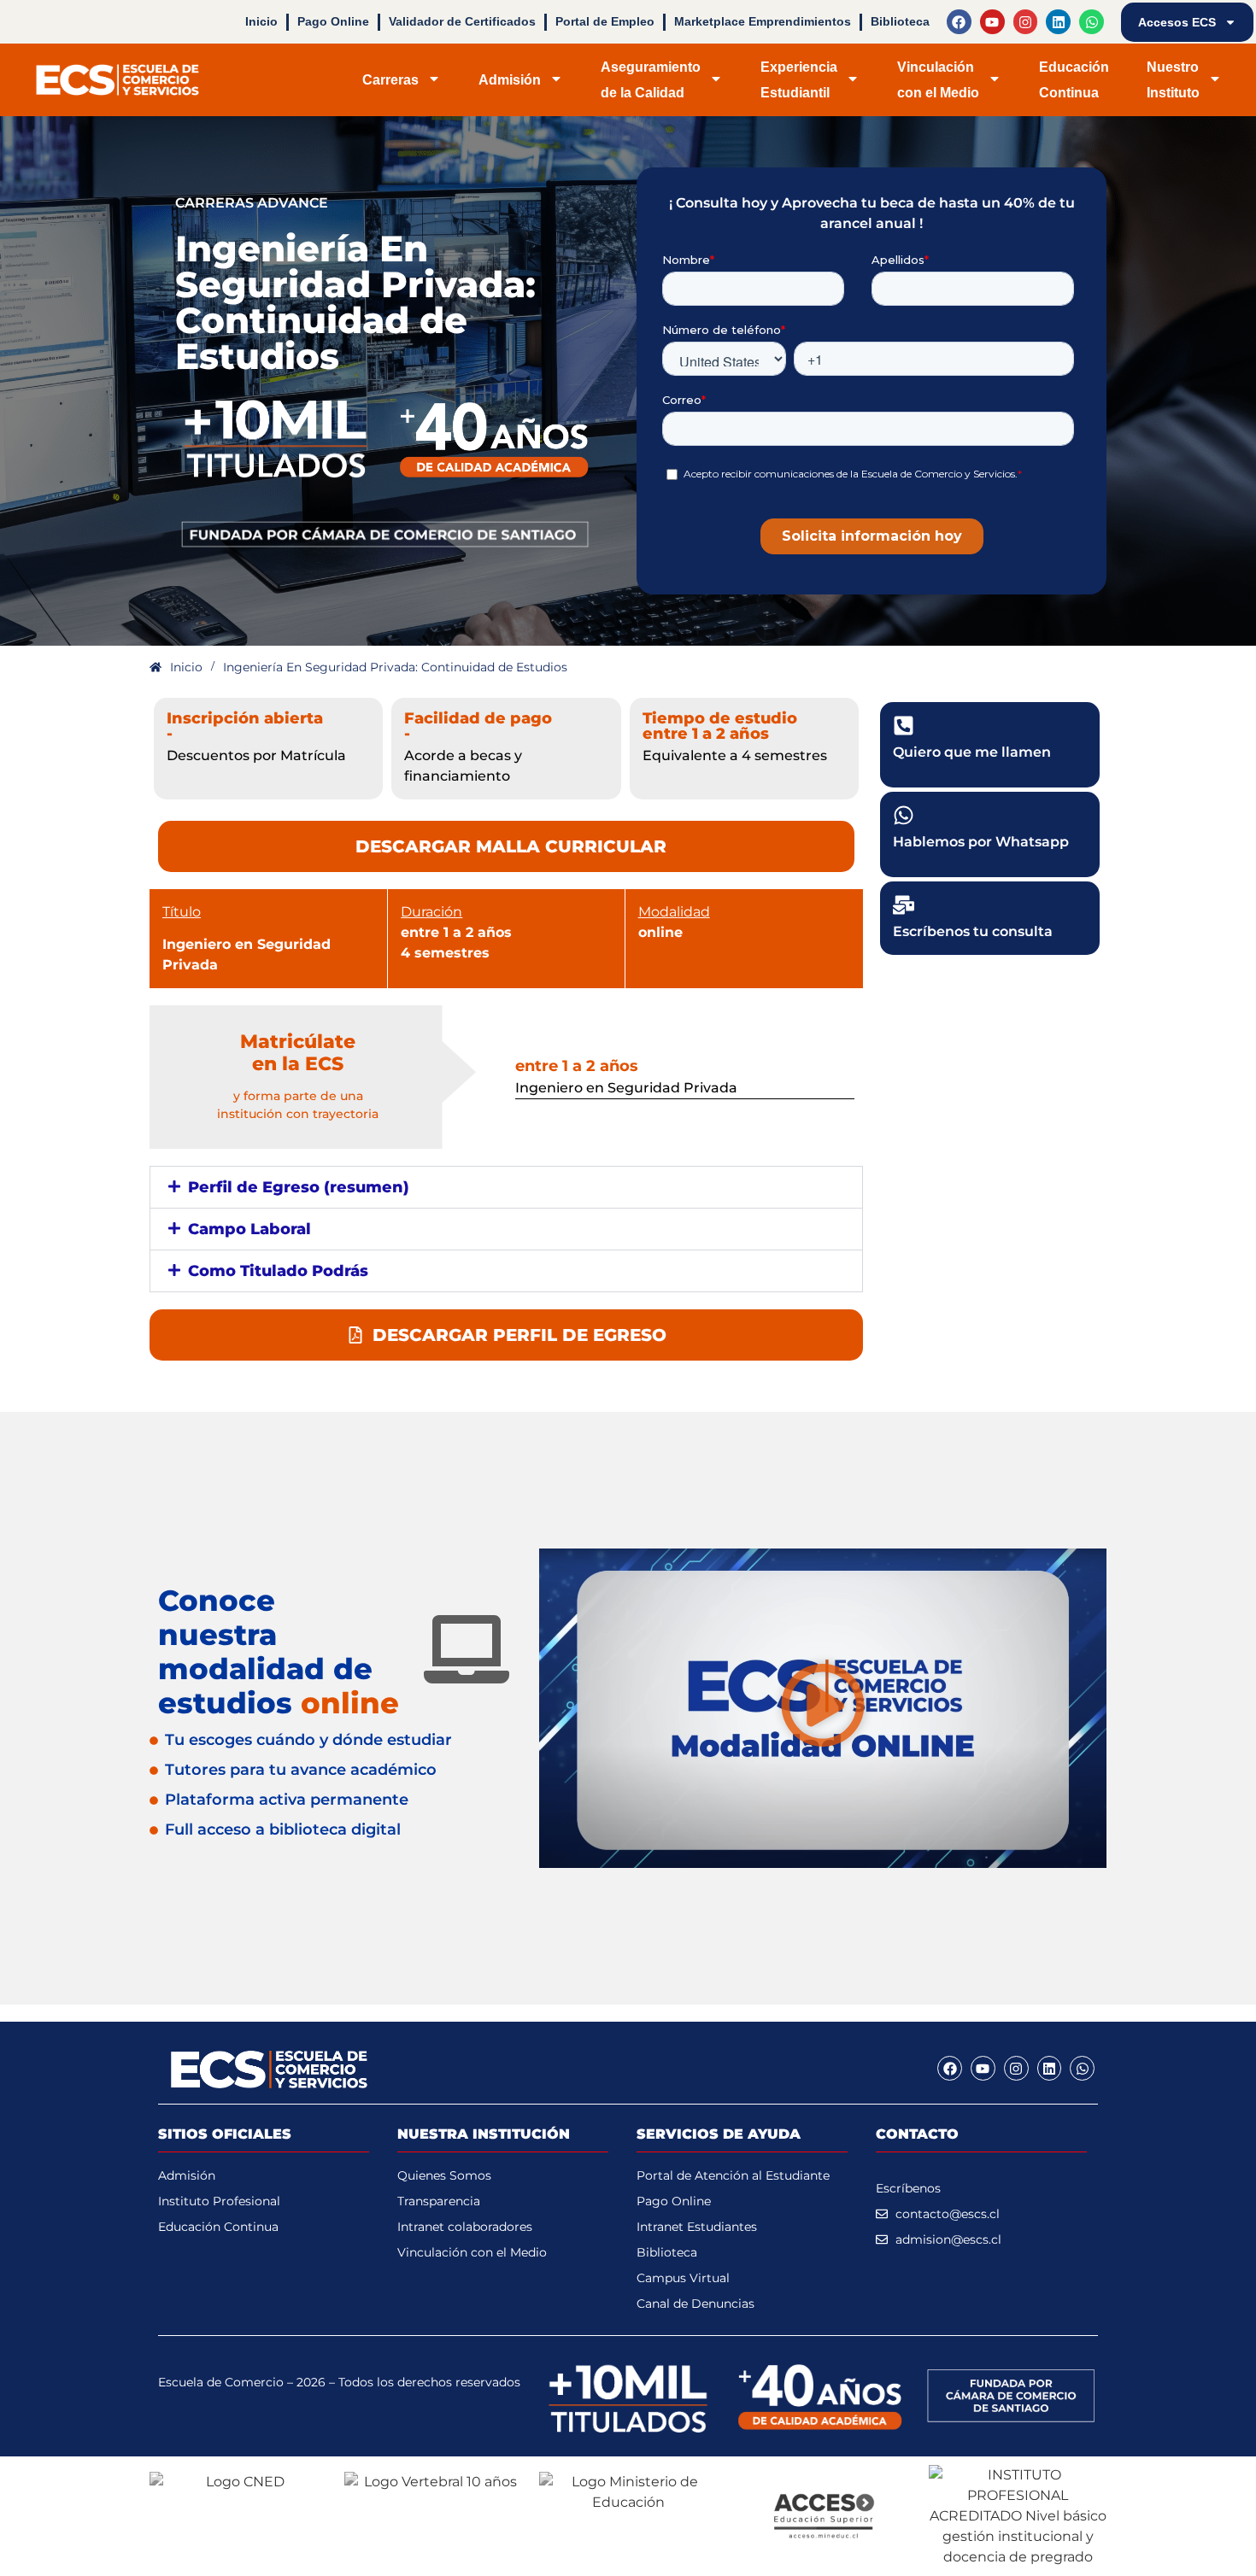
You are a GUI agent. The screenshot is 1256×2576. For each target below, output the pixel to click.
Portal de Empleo (605, 21)
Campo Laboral (249, 1229)
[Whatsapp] (1092, 22)
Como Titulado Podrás (278, 1271)
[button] (506, 1187)
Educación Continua (1074, 79)
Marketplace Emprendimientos (763, 21)
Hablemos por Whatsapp (981, 842)
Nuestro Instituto (1173, 79)
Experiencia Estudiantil (799, 79)
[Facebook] (959, 22)
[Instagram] (1026, 22)
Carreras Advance (252, 203)
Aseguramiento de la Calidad (651, 79)
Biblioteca (900, 21)
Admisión (510, 80)
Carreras (390, 80)
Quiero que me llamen (972, 752)
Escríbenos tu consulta (973, 931)
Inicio (261, 21)
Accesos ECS (1177, 22)
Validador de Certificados (462, 21)
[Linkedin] (1058, 22)
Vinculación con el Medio (938, 79)
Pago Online (333, 21)
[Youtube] (992, 22)
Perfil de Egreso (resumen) (299, 1187)
